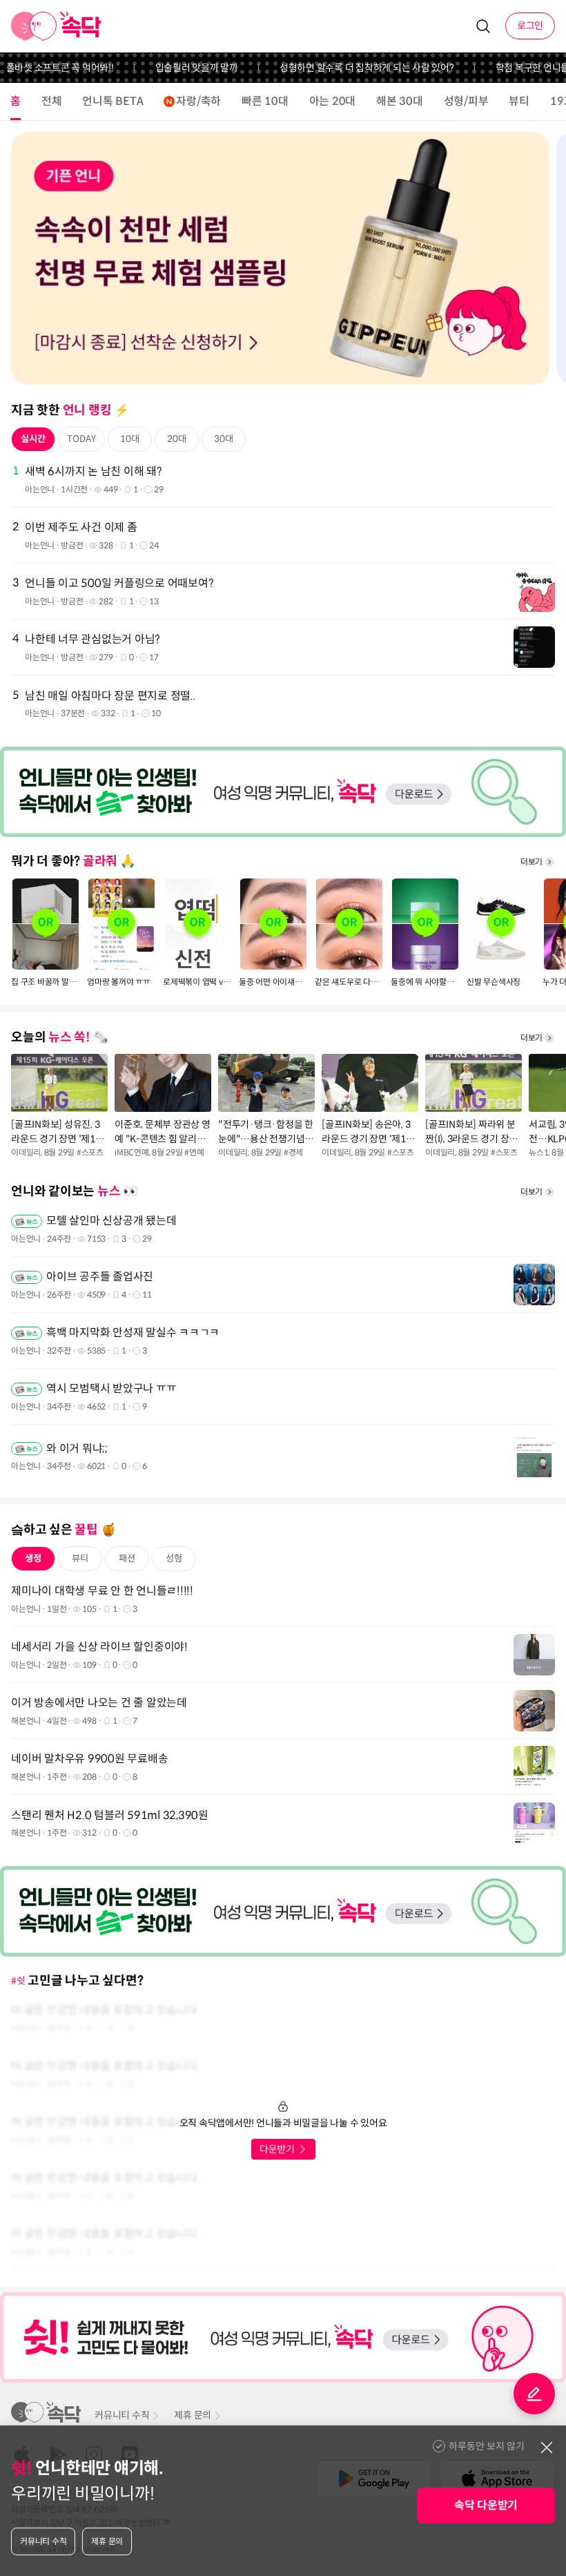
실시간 (33, 439)
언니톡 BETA (113, 101)
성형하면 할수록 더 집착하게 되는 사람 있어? (343, 68)
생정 (33, 1558)
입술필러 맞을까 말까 (173, 68)
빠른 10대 (265, 101)
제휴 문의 (193, 2415)
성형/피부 (466, 101)
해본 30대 (400, 101)
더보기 (531, 862)
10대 (130, 439)
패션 (127, 1558)
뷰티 (519, 101)
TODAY (81, 439)
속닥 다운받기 (486, 2505)
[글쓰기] (534, 2394)
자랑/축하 (198, 101)
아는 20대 (333, 101)
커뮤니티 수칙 (122, 2415)
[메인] (56, 26)
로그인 (530, 26)
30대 (224, 439)
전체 (52, 101)
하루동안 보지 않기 (487, 2446)
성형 (174, 1558)
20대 (177, 439)
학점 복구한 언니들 (509, 68)
